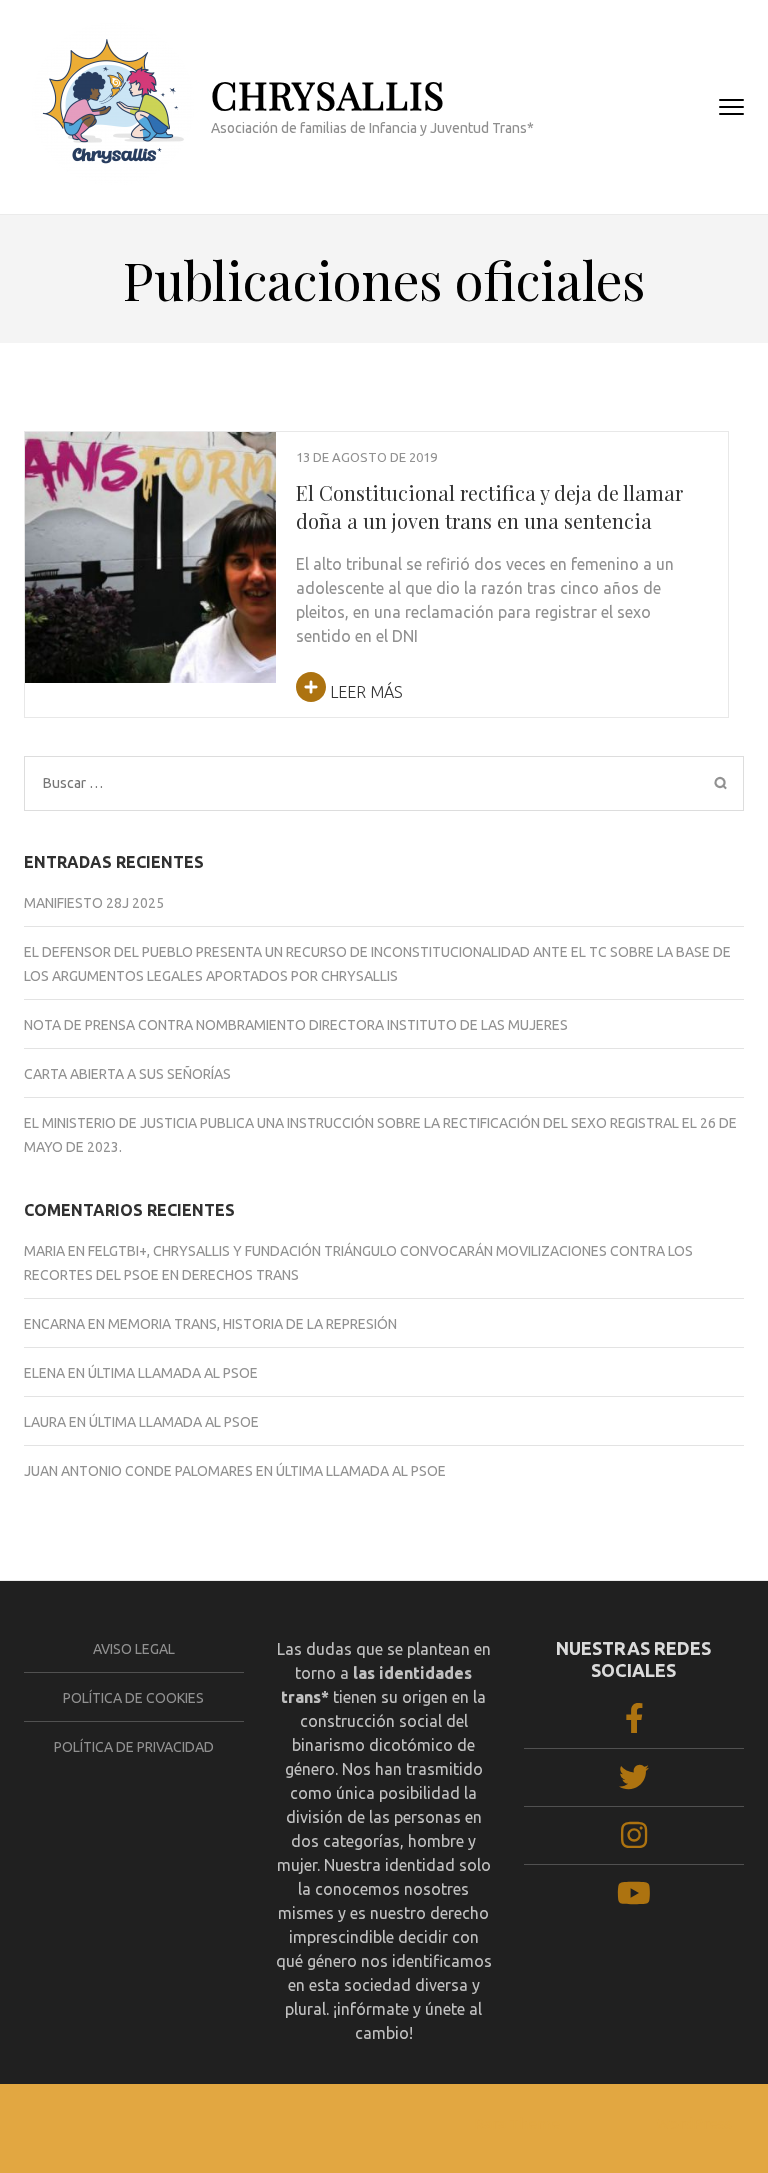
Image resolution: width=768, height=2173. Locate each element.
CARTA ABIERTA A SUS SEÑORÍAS (127, 1074)
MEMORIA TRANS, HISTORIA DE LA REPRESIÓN (252, 1324)
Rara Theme (517, 2123)
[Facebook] (634, 1725)
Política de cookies (133, 1698)
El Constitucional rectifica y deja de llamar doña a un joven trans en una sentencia (489, 506)
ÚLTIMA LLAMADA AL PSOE (173, 1373)
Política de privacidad (134, 1747)
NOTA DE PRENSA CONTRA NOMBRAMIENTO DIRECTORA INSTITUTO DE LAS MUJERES (296, 1025)
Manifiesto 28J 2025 (94, 903)
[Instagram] (634, 1841)
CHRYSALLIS (328, 94)
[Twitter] (634, 1783)
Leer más (364, 692)
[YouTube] (634, 1899)
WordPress (694, 2123)
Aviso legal (134, 1649)
